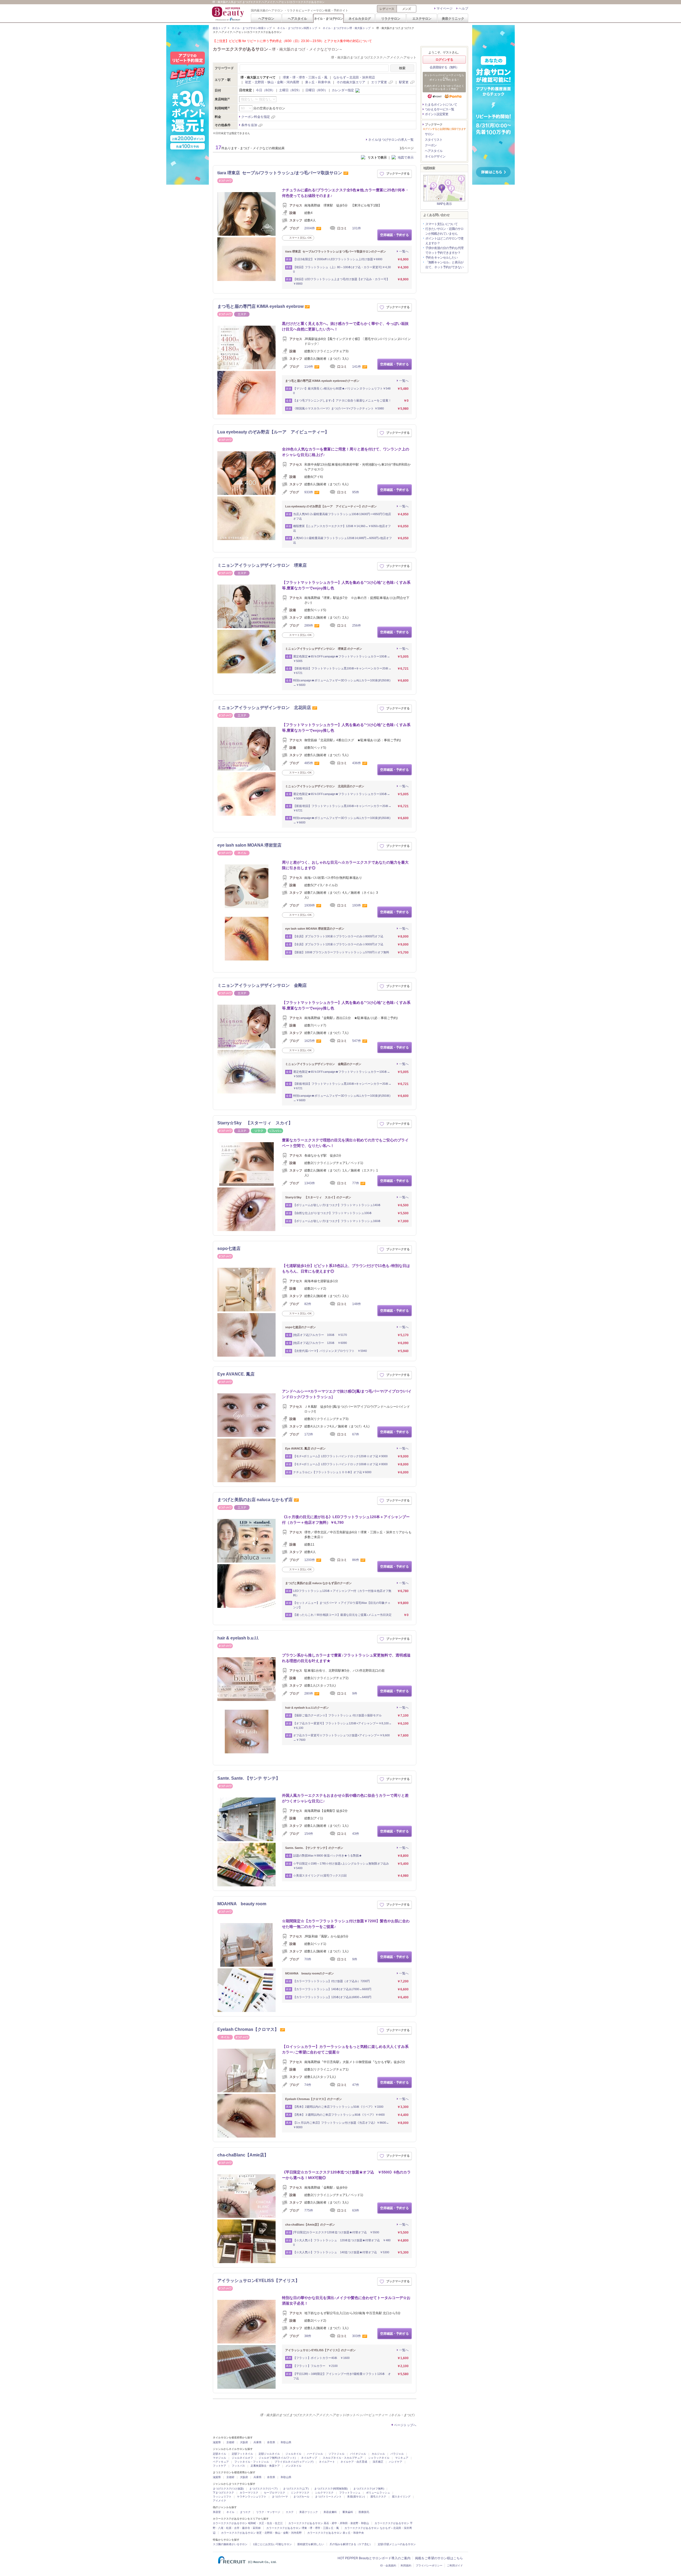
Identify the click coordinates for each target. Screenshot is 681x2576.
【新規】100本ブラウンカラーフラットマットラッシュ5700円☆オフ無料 (341, 952)
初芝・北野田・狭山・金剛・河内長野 (272, 82)
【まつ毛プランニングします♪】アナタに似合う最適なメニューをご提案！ (342, 400)
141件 (357, 367)
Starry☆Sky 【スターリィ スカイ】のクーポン (318, 1197)
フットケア (219, 2466)
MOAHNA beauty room (242, 1904)
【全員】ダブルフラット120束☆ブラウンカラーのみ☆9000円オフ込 (338, 944)
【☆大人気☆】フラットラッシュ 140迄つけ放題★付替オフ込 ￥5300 (341, 2252)
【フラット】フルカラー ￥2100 (315, 2366)
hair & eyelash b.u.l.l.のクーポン (307, 1708)
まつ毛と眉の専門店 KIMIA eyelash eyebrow (260, 306)
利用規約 (406, 2565)
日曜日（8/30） (317, 90)
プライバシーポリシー (429, 2565)
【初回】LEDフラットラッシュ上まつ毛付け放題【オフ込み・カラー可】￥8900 (341, 281)
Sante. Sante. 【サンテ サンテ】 (249, 1778)
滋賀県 (217, 2442)
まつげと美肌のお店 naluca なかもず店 (255, 1500)
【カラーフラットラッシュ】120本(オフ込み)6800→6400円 (332, 1997)
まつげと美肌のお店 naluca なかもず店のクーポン (318, 1583)
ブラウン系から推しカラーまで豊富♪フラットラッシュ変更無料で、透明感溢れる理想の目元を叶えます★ (346, 1658)
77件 (356, 1183)
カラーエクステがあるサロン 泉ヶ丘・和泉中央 (336, 2533)
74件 (308, 2085)
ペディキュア (221, 2462)
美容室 (217, 2512)
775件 (309, 2210)
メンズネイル (293, 2466)
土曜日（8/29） (290, 90)
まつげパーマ (280, 2497)
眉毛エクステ (378, 2497)
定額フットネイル (242, 2454)
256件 (357, 626)
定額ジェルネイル (269, 2454)
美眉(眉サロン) (356, 2497)
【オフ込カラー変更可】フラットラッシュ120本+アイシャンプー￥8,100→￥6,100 (342, 1726)
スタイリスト (434, 140)
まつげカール (301, 2497)
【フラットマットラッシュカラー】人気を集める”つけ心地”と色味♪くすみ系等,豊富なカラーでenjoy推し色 (346, 585)
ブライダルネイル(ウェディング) (294, 2462)
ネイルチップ (309, 2458)
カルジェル (378, 2454)
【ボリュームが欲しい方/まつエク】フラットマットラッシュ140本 (337, 1205)
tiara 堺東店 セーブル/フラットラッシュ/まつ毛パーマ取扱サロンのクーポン (336, 251)
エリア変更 (379, 82)
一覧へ (404, 251)
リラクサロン (391, 18)
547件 (357, 1041)
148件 (357, 1304)
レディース (387, 9)
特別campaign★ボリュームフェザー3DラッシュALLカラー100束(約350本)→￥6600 (342, 683)
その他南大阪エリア (351, 82)
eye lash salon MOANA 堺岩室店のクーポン (315, 929)
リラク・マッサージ (268, 2512)
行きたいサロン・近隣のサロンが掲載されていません (444, 231)
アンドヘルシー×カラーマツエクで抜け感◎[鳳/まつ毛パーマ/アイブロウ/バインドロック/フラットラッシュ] (347, 1394)
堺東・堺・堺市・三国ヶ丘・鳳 (305, 77)
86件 (356, 1560)
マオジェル (219, 2458)
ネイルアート (327, 2462)
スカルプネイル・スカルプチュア (343, 2458)
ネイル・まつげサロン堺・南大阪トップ (347, 28)
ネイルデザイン (435, 156)
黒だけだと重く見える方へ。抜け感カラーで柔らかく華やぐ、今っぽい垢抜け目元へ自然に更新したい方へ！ (345, 326)
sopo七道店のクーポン (300, 1327)
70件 (308, 1959)
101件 (357, 228)
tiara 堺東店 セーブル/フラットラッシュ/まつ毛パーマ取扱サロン (280, 173)
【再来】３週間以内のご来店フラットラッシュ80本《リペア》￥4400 (339, 2115)
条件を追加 (249, 125)
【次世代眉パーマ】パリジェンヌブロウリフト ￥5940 (330, 1351)
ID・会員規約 (388, 2565)
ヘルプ (463, 9)
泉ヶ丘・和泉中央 (318, 82)
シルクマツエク (324, 2493)
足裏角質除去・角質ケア (265, 2466)
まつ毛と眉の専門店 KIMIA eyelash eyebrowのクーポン (322, 381)
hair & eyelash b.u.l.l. (238, 1638)
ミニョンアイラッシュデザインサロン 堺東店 (262, 565)
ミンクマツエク (300, 2493)
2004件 (310, 228)
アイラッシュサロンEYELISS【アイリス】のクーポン (320, 2350)
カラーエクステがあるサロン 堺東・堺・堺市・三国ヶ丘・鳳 (303, 2528)
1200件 (310, 1560)
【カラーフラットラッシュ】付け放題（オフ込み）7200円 (331, 1981)
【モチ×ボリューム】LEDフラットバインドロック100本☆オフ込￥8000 (340, 1464)
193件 (357, 905)
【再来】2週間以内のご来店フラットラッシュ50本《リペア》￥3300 (338, 2107)
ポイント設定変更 (437, 114)
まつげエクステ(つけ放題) (228, 2489)
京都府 (230, 2442)
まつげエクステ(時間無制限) (331, 2489)
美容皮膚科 (330, 2512)
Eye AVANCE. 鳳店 (236, 1374)
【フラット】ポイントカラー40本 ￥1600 (321, 2358)
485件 (309, 763)
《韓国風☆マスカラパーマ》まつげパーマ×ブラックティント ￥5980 (339, 408)
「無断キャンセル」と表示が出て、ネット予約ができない (444, 265)
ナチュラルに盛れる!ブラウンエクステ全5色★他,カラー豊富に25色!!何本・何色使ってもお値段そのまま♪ (345, 193)
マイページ (445, 9)
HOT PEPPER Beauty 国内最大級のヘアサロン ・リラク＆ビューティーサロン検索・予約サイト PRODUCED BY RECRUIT (229, 14)
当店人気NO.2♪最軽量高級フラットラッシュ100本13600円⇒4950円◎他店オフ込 (342, 516)
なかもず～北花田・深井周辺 (354, 77)
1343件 (310, 1183)
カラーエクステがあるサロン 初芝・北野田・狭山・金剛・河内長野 (261, 2533)
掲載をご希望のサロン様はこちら (439, 2558)
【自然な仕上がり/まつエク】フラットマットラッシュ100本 (333, 1213)
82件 (308, 1304)
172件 (309, 1434)
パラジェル (397, 2454)
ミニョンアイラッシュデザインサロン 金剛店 (262, 985)
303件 (357, 2336)
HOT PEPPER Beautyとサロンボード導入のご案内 (374, 2558)
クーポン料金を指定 (256, 117)
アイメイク (219, 2501)
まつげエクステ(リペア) (263, 2489)
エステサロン (422, 18)
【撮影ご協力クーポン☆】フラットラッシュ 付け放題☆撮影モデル (337, 1715)
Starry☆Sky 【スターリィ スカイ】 (255, 1123)
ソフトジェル (337, 2454)
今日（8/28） (265, 90)
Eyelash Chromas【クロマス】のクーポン (313, 2099)
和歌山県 (286, 2442)
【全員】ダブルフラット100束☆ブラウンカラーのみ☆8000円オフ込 (338, 936)
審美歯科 (348, 2512)
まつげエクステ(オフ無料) (369, 2489)
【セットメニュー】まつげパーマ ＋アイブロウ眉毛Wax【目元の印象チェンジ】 (342, 1605)
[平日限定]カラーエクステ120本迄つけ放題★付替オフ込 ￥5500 (336, 2232)
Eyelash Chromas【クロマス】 (248, 2029)
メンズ (407, 9)
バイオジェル (358, 2454)
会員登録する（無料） (444, 67)
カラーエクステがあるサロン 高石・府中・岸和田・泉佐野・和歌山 (329, 2523)
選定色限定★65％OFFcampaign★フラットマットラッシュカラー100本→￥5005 (342, 659)
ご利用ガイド (455, 2565)
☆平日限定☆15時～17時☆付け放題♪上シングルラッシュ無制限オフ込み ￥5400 (341, 1866)
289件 (309, 626)
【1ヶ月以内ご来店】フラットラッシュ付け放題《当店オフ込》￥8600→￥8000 (341, 2125)
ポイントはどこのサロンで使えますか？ (444, 241)
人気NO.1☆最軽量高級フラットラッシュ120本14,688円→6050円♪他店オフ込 (342, 540)
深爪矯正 (378, 2462)
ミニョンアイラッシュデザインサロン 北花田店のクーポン (325, 786)
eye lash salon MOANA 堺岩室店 (249, 845)
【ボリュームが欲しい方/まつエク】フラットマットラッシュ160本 (337, 1221)
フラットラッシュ (350, 2493)
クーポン (431, 145)
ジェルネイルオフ (242, 2458)
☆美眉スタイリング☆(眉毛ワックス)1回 (320, 1875)
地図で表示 (406, 158)
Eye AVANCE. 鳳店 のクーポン (305, 1448)
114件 (309, 367)
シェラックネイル (379, 2458)
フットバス (238, 2466)
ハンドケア (396, 2462)
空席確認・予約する (395, 235)
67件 (356, 1434)
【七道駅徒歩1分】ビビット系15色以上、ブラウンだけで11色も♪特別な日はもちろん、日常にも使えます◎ (346, 1268)
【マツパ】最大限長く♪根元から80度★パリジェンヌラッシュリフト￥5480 (342, 391)
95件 (356, 492)
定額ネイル (219, 2454)
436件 (357, 763)
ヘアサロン (266, 18)
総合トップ (219, 28)
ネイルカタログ (360, 18)
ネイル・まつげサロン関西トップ (297, 28)
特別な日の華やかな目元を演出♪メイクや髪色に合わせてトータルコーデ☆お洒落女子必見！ (346, 2300)
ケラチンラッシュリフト (252, 2497)
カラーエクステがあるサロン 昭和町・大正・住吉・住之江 (248, 2523)
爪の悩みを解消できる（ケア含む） (351, 2544)
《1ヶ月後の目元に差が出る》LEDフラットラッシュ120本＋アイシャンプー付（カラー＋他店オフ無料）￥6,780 (346, 1520)
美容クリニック (453, 18)
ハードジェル (315, 2454)
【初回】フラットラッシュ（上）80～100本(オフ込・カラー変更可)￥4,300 (342, 269)
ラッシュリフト (222, 2497)
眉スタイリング (401, 2497)
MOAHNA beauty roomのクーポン (310, 1973)
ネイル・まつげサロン (328, 18)
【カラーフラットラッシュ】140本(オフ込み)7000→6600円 (332, 1989)
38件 (308, 2336)
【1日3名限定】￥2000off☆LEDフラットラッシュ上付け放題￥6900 (338, 259)
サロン (429, 134)
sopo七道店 (229, 1248)
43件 (356, 1834)
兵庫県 (258, 2442)
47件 (356, 2085)
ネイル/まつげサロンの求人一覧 (391, 140)
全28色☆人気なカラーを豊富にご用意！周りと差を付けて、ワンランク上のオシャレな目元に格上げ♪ (346, 452)
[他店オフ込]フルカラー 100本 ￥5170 (320, 1335)
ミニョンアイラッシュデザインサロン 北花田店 (264, 708)
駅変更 (404, 82)
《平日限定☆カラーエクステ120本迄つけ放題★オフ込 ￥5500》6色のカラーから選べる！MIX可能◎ (346, 2175)
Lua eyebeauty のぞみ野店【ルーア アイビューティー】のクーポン (331, 506)
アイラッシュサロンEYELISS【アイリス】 (258, 2281)
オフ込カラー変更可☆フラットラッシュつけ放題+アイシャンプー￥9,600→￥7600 (341, 1738)
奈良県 (271, 2442)
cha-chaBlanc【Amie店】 (243, 2155)
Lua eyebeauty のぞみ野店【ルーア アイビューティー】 (273, 432)
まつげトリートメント (328, 2497)
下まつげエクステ (223, 2493)
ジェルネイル (293, 2454)
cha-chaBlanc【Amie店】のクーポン (310, 2225)
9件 (355, 1693)
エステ (290, 2512)
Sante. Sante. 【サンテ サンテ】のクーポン (314, 1848)
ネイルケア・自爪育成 (354, 2462)
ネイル (230, 2512)
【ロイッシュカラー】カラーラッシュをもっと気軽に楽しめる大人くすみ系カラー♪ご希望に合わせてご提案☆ (345, 2049)
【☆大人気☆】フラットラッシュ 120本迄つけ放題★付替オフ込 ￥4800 (342, 2242)
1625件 (310, 1041)
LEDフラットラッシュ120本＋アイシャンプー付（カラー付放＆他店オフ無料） (342, 1593)
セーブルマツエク (275, 2493)
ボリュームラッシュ (378, 2493)
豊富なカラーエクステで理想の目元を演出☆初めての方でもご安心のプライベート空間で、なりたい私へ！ (345, 1143)
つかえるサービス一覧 (439, 109)
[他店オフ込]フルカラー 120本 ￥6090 (320, 1343)
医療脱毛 (364, 2512)
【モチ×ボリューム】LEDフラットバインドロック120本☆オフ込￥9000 (340, 1456)
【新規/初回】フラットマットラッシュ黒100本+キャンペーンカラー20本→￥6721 (342, 671)
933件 (309, 492)
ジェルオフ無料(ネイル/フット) (277, 2458)
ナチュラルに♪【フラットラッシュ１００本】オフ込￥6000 (332, 1472)
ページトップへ (405, 2425)
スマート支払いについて (441, 224)
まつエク (245, 2512)
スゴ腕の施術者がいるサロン (230, 2544)
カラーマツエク (249, 2493)
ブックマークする (398, 173)
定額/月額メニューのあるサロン (397, 2544)
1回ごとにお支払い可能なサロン (272, 2544)
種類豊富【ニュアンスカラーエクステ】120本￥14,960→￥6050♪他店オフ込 (342, 528)
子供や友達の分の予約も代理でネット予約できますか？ (444, 250)
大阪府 (244, 2442)
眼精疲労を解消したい (311, 2544)
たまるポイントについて (441, 105)
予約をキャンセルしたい (441, 258)
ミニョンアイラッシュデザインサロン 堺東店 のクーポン (324, 649)
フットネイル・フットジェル (252, 2462)
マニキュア (402, 2458)
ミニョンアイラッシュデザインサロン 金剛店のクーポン (323, 1064)
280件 (309, 1693)
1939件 (310, 905)
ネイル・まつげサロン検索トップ (252, 28)
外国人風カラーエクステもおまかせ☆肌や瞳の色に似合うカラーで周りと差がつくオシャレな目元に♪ (345, 1798)
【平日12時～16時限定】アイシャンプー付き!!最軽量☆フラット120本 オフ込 (342, 2376)
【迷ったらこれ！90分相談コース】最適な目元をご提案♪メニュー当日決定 (342, 1615)
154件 (309, 1834)
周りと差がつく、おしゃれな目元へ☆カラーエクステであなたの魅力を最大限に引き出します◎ (345, 865)
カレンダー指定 (343, 90)
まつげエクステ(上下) (296, 2489)
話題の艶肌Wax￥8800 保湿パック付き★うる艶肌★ (327, 1856)
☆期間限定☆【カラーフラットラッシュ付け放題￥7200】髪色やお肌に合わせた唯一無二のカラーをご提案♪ (346, 1924)
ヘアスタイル (297, 18)
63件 (356, 2210)
